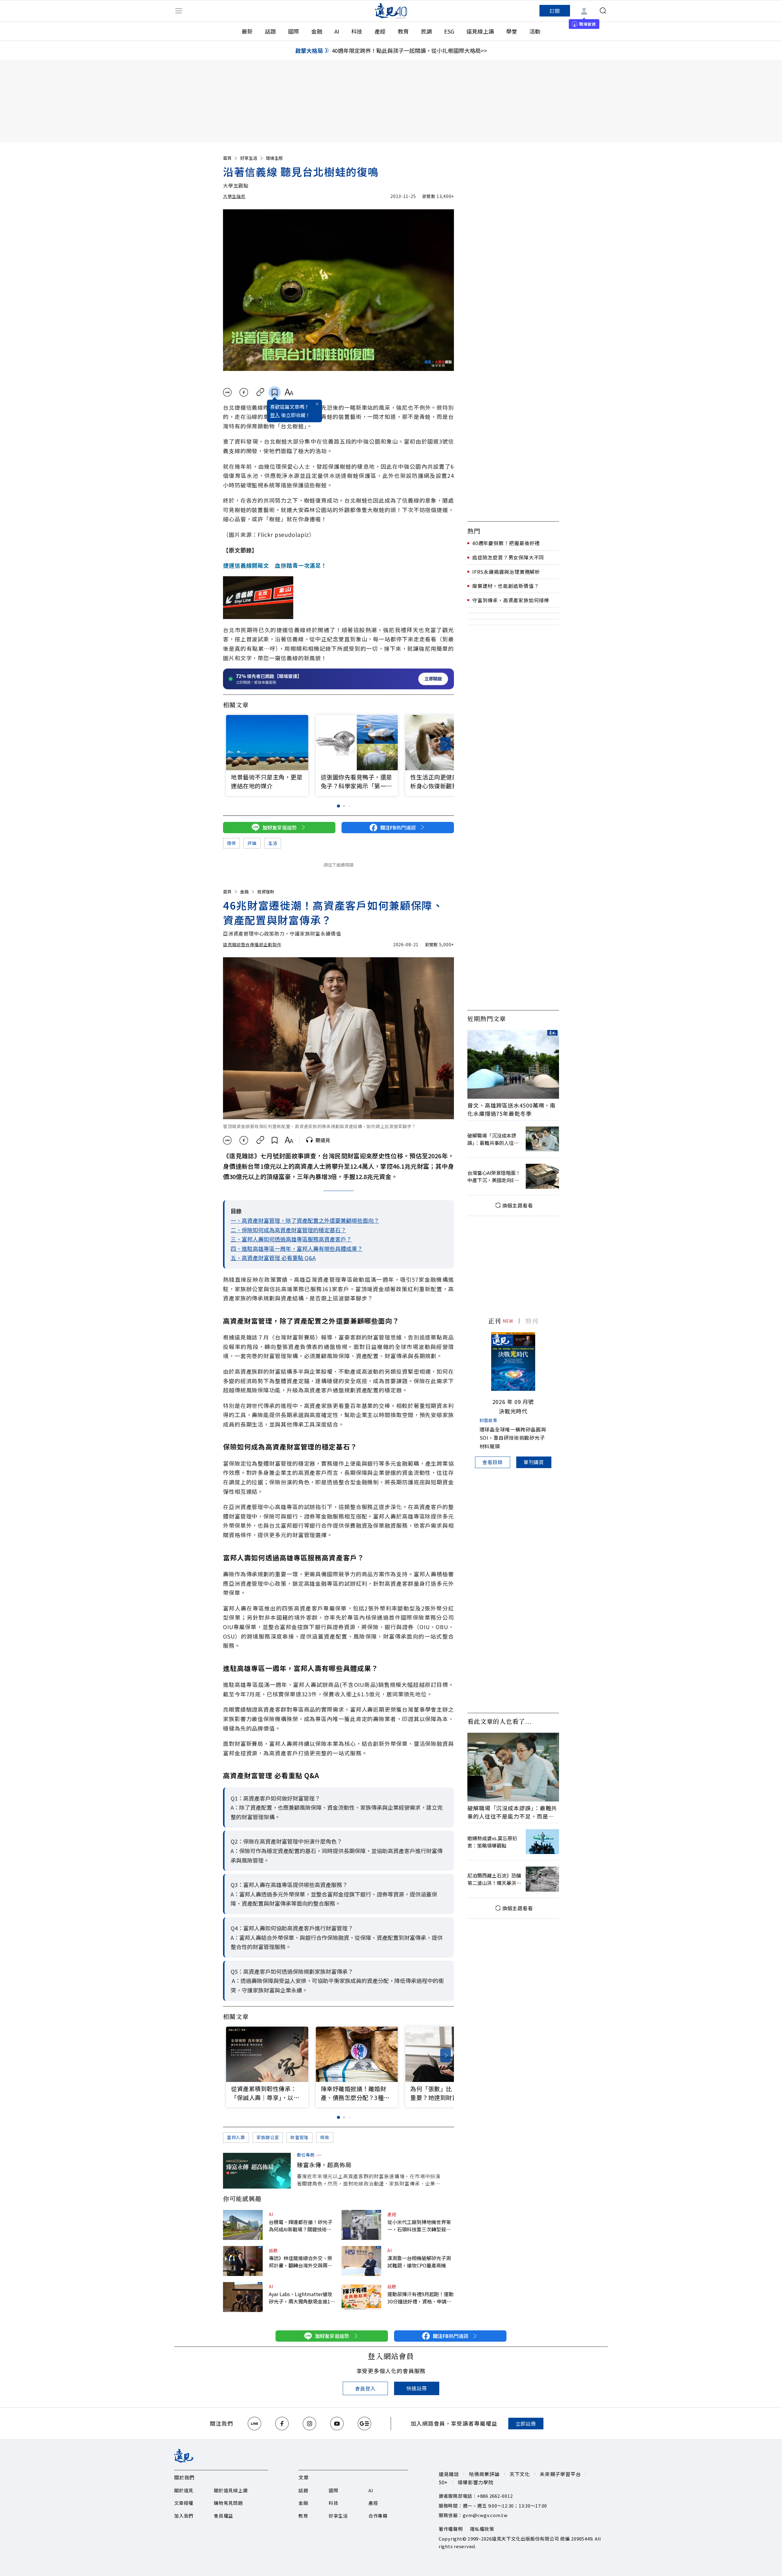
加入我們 (184, 2516)
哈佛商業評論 (484, 2474)
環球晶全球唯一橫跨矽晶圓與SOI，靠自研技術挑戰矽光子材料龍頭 (513, 1438)
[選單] (179, 11)
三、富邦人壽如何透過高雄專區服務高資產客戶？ (291, 1239)
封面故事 (489, 1420)
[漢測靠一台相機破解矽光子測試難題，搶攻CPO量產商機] (361, 2261)
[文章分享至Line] (227, 392)
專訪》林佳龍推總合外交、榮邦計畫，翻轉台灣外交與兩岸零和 (301, 2262)
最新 (247, 31)
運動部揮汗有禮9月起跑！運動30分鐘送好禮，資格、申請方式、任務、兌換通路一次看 (420, 2298)
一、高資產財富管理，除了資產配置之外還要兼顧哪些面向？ (305, 1220)
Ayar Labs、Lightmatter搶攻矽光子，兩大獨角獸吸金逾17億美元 (301, 2298)
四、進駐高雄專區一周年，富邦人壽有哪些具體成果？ (297, 1248)
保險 (325, 2137)
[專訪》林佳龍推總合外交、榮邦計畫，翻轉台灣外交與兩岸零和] (243, 2261)
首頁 (227, 158)
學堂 (512, 31)
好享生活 (249, 158)
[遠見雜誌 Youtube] (337, 2424)
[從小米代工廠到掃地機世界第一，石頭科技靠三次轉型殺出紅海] (361, 2225)
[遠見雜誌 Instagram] (309, 2424)
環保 (231, 843)
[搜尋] (603, 11)
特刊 (532, 1321)
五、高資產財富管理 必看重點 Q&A (273, 1258)
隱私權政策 (482, 2529)
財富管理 (300, 2137)
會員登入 (365, 2388)
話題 (270, 31)
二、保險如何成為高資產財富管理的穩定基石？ (288, 1230)
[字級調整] (289, 392)
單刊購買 (534, 1462)
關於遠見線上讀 (231, 2490)
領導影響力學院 (476, 2482)
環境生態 (274, 158)
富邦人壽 (236, 2137)
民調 (426, 31)
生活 (273, 843)
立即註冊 (526, 2424)
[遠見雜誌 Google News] (364, 2424)
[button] (446, 744)
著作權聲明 (451, 2529)
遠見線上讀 (480, 31)
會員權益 (223, 2516)
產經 (380, 31)
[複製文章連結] (260, 392)
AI (337, 31)
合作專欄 (378, 2516)
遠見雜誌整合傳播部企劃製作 (252, 944)
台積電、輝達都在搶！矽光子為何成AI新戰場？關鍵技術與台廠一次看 (301, 2226)
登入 (275, 415)
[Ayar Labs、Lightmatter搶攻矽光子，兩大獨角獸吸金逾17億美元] (243, 2297)
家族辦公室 (268, 2137)
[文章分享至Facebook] (244, 392)
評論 (252, 843)
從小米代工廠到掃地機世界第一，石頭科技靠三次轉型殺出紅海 (419, 2226)
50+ (443, 2482)
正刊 (495, 1321)
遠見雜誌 (449, 2474)
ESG (449, 31)
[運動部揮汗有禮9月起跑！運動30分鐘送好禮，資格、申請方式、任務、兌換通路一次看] (361, 2297)
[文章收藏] (275, 392)
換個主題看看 (518, 1205)
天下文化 (520, 2474)
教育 (403, 31)
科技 (357, 31)
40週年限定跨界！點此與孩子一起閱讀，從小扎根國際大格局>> (409, 50)
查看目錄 (493, 1462)
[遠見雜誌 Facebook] (282, 2424)
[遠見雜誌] (391, 11)
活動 (535, 31)
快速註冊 (417, 2388)
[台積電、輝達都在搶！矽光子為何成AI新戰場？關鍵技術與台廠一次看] (243, 2225)
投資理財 (266, 892)
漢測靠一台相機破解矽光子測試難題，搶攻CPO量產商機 (419, 2262)
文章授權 (184, 2503)
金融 (317, 31)
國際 (294, 31)
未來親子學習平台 (560, 2474)
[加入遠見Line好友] (254, 2424)
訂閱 (555, 11)
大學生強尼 (234, 196)
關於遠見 (184, 2490)
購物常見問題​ (228, 2503)
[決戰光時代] (513, 1361)
